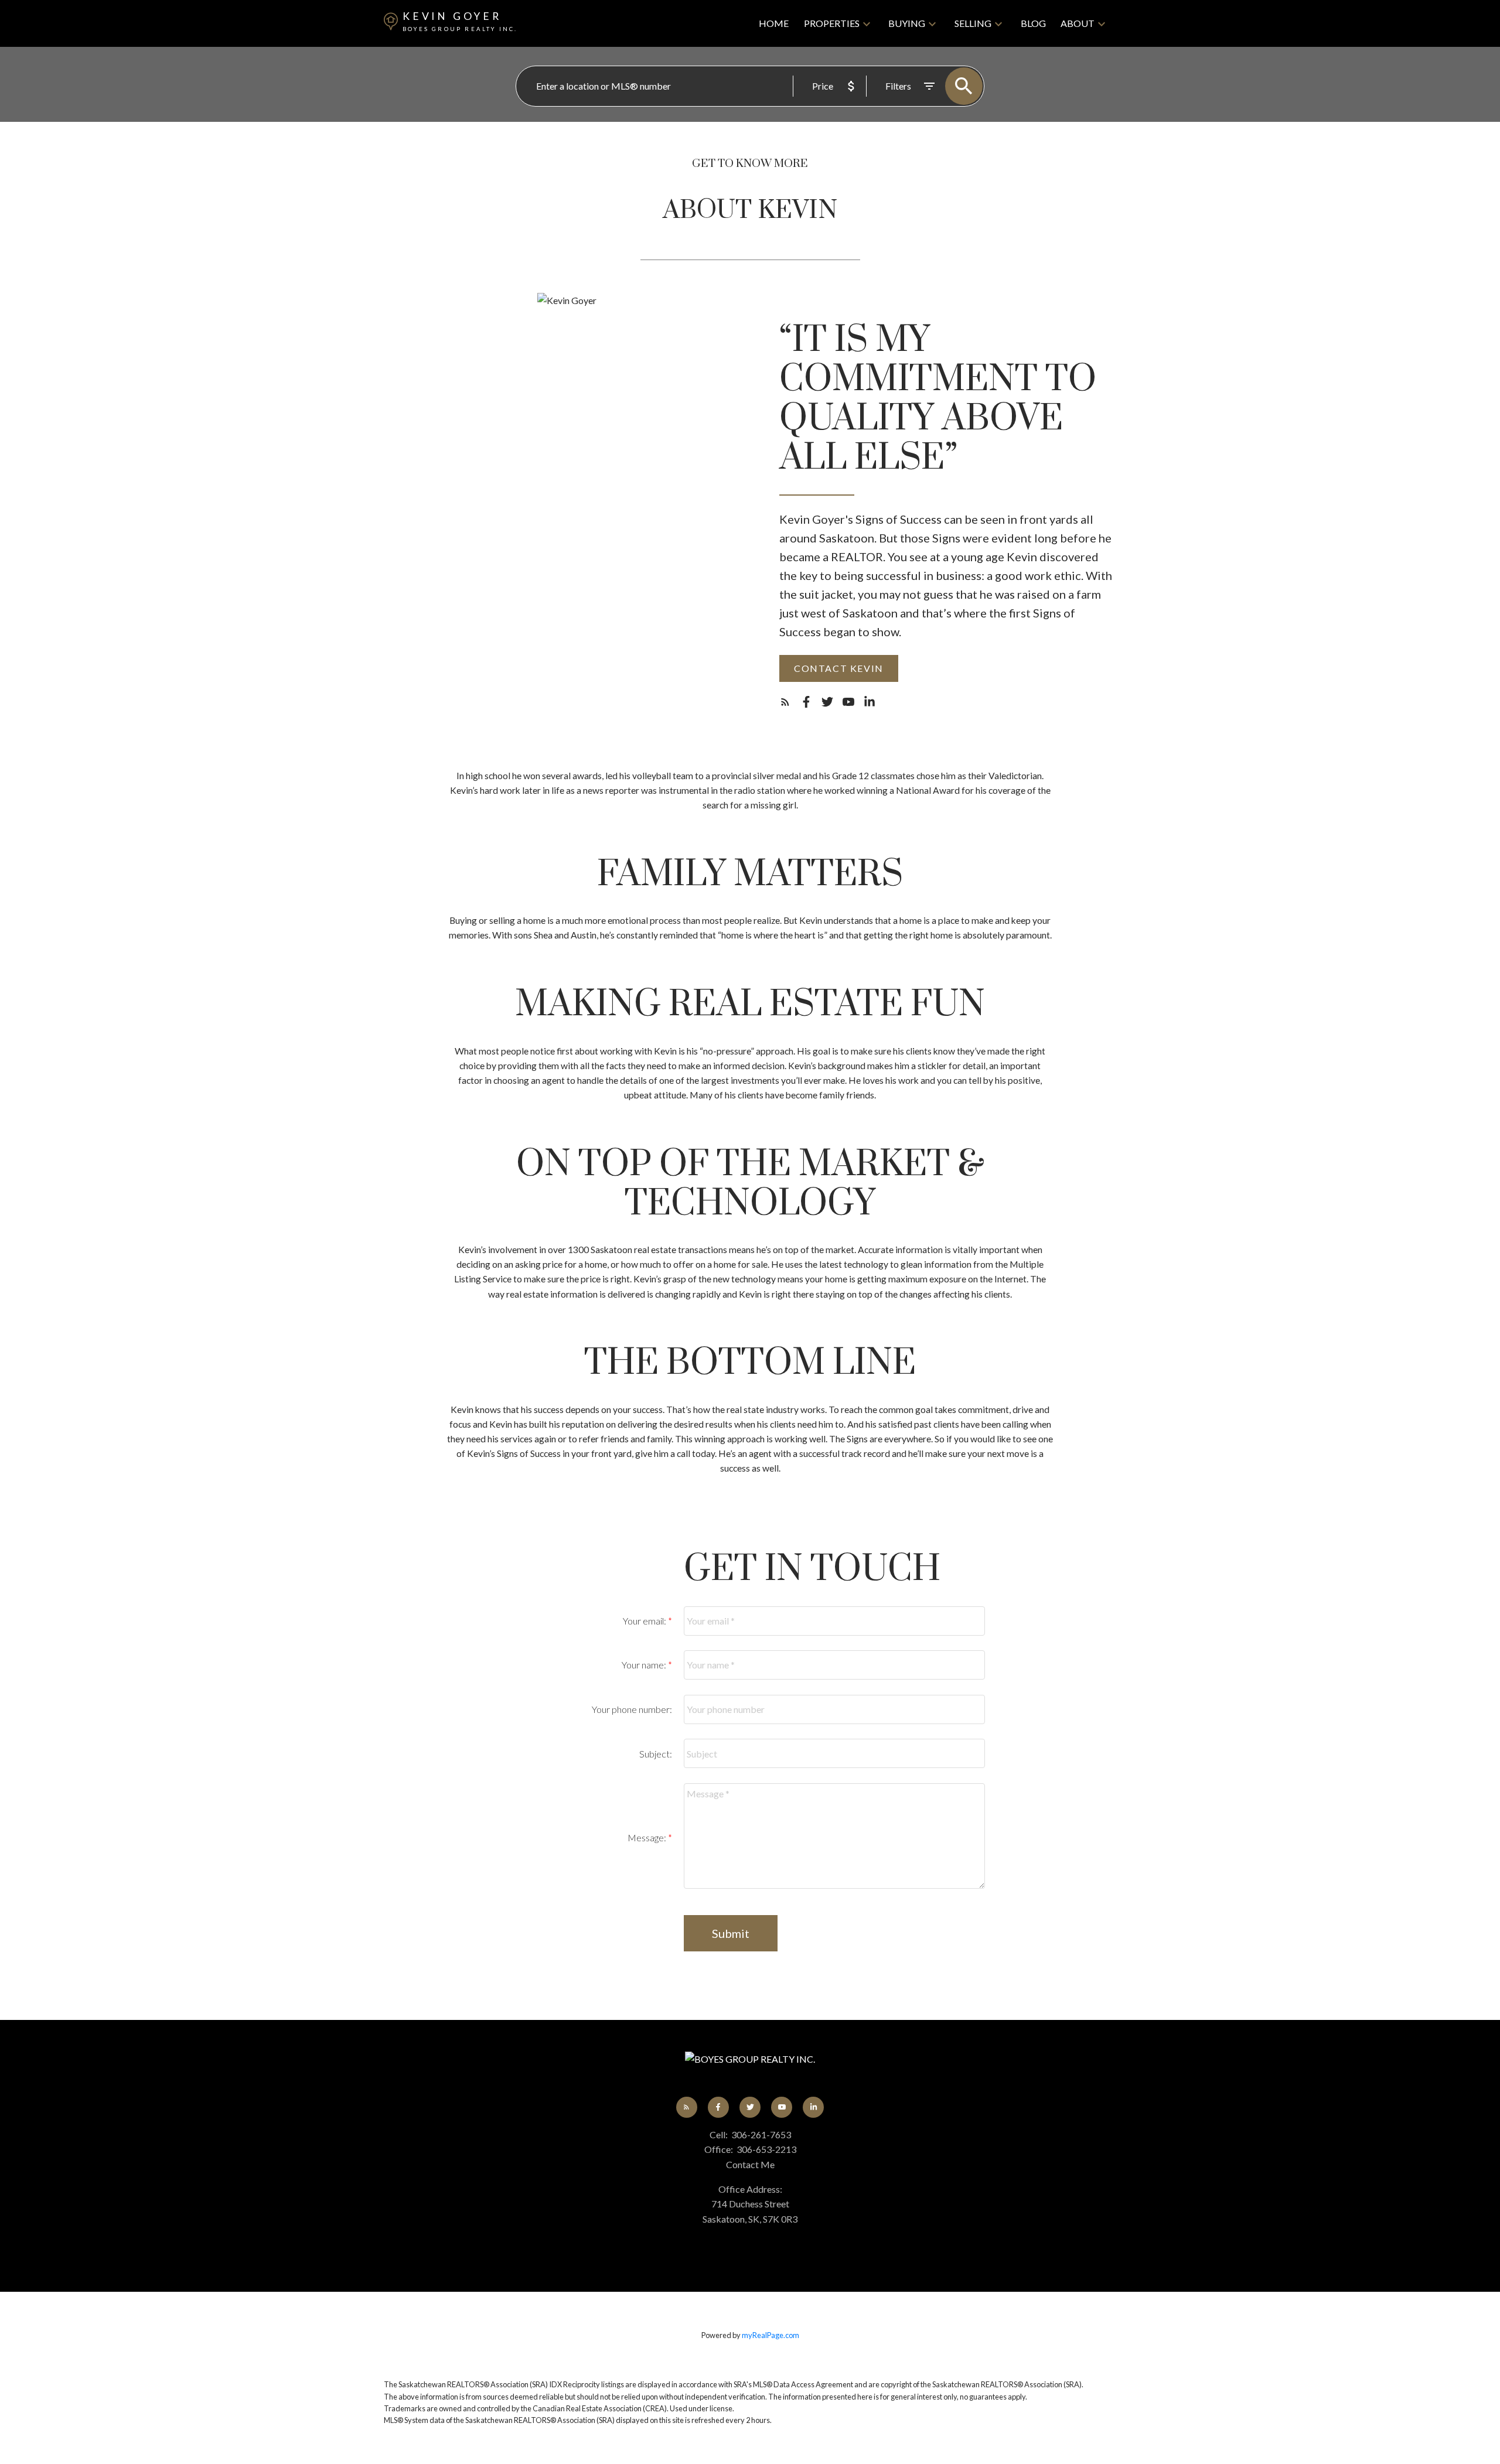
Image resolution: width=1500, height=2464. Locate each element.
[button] (839, 668)
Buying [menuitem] (907, 23)
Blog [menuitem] (1033, 23)
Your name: (645, 1665)
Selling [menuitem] (973, 23)
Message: (648, 1837)
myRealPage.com (771, 2335)
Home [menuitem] (774, 23)
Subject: (656, 1754)
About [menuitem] (1078, 23)
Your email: (645, 1621)
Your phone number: (632, 1709)
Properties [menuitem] (832, 23)
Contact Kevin (839, 668)
